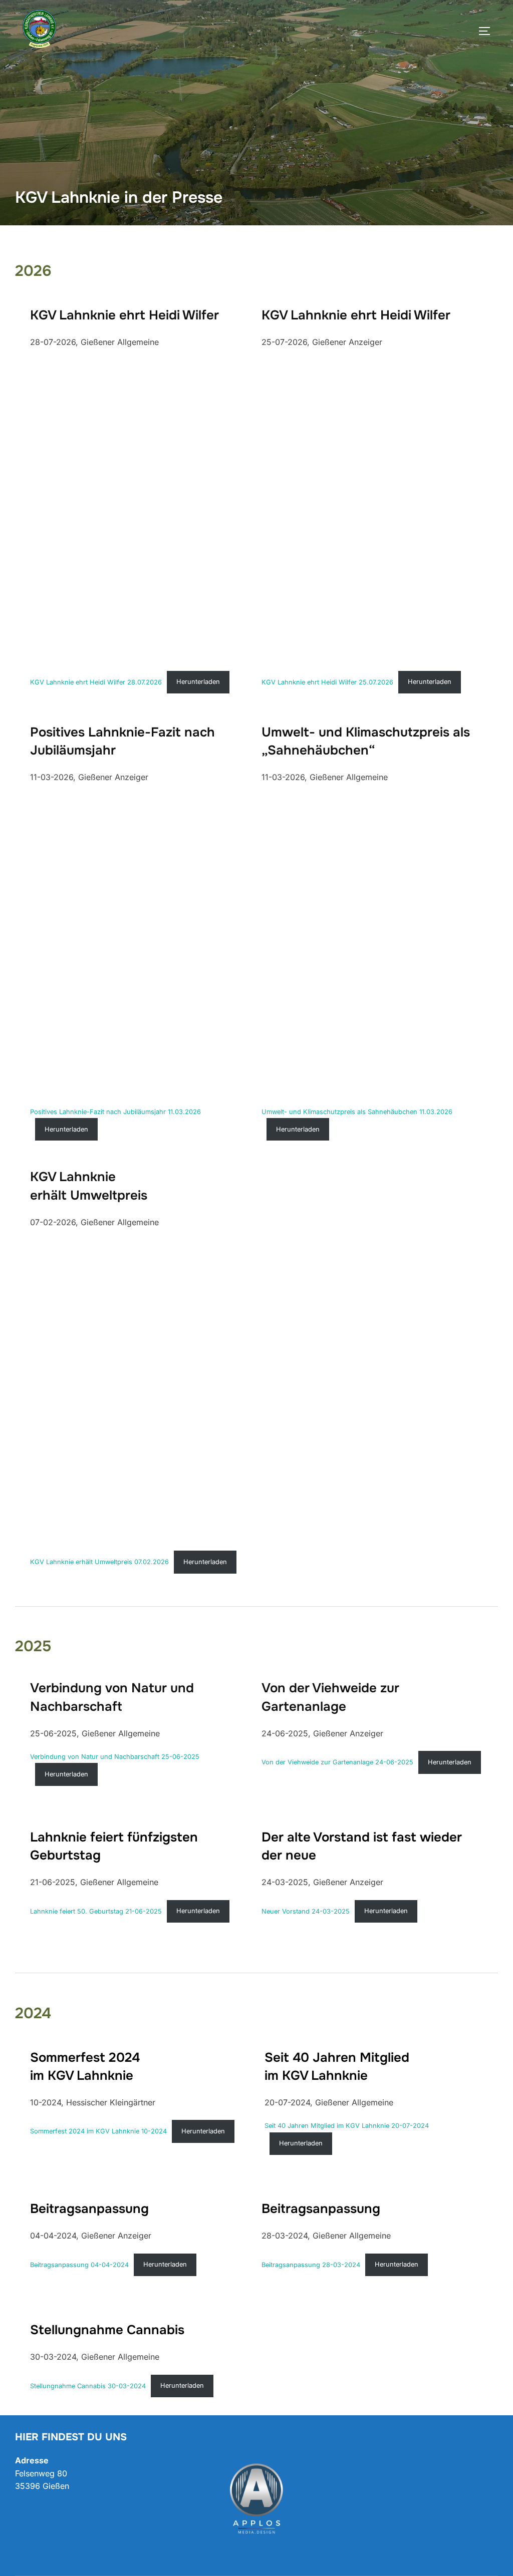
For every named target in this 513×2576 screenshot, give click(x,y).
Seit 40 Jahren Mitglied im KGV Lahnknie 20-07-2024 (347, 2126)
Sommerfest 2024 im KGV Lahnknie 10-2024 (98, 2131)
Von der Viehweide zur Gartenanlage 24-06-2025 (337, 1762)
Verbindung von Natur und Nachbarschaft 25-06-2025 (115, 1757)
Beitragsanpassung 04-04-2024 (79, 2264)
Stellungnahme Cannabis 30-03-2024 (88, 2385)
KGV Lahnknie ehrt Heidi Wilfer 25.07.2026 (327, 682)
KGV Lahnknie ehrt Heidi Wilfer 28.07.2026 (96, 682)
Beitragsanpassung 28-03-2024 (311, 2264)
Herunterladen (198, 682)
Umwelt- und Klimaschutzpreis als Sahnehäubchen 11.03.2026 (357, 1112)
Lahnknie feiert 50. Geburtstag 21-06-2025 (96, 1911)
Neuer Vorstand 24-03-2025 (306, 1911)
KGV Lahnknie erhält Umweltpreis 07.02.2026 (99, 1562)
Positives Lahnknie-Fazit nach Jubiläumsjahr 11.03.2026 (115, 1112)
